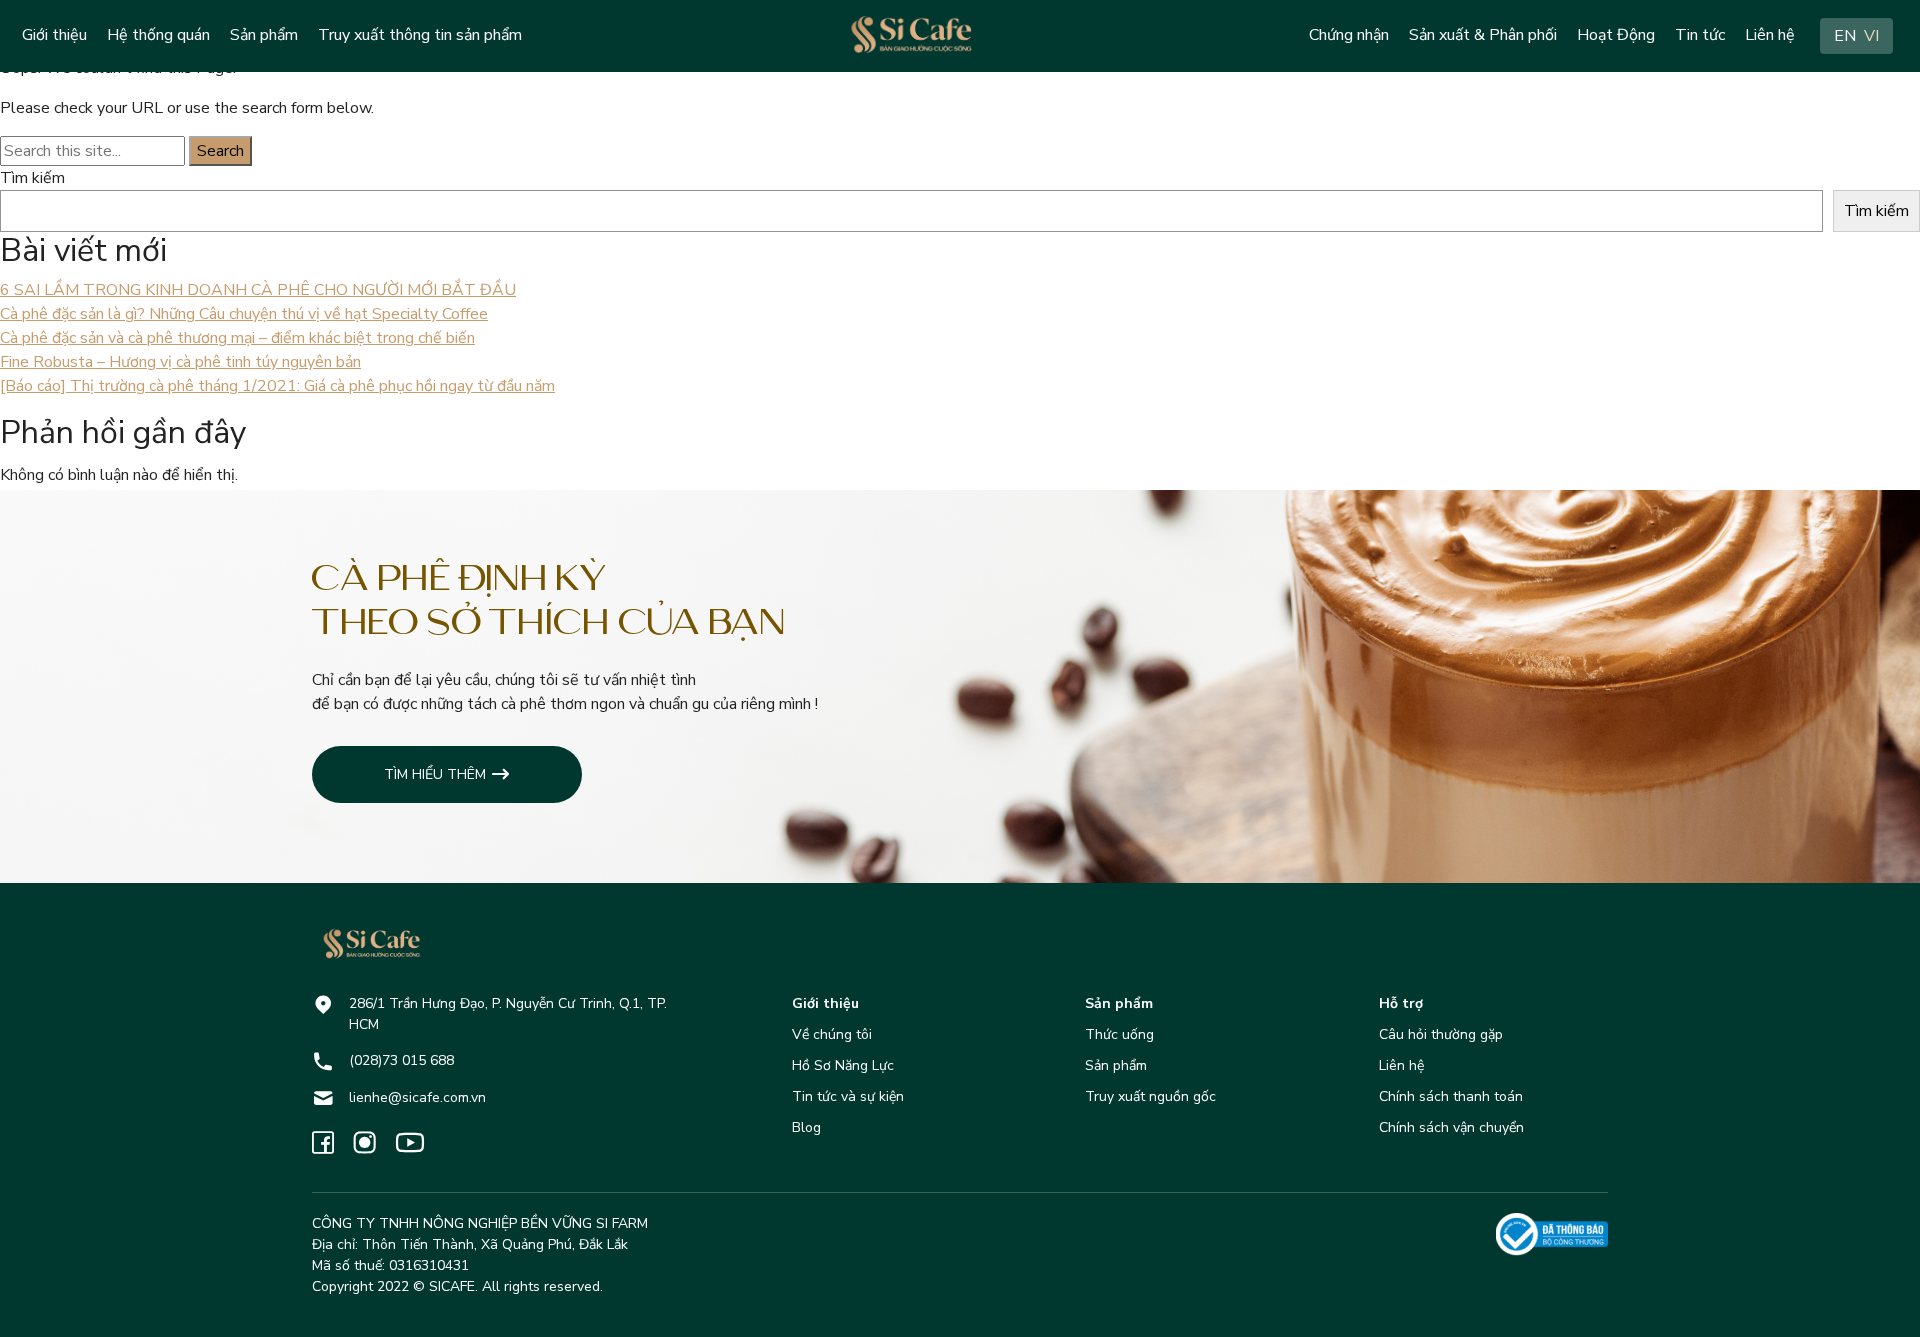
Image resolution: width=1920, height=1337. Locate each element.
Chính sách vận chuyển (1451, 1127)
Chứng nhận (1349, 35)
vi (1871, 36)
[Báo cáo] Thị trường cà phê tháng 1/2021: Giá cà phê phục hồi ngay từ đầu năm (277, 386)
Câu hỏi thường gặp (1441, 1034)
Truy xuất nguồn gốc (1150, 1096)
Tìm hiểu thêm (435, 774)
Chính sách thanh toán (1451, 1096)
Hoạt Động (1616, 35)
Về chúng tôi (832, 1034)
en (1845, 36)
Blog (806, 1127)
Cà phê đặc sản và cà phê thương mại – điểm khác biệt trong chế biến (237, 338)
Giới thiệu (54, 35)
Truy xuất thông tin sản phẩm (420, 35)
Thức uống (1119, 1034)
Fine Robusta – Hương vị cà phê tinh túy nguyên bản (180, 362)
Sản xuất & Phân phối (1483, 35)
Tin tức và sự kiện (848, 1096)
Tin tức (1700, 35)
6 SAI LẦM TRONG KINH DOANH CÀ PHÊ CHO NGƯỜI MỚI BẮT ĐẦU (258, 290)
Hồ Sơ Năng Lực (843, 1065)
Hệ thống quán (158, 35)
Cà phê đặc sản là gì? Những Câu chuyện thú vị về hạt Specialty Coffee (244, 314)
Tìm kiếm (32, 178)
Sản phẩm (264, 35)
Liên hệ (1770, 35)
